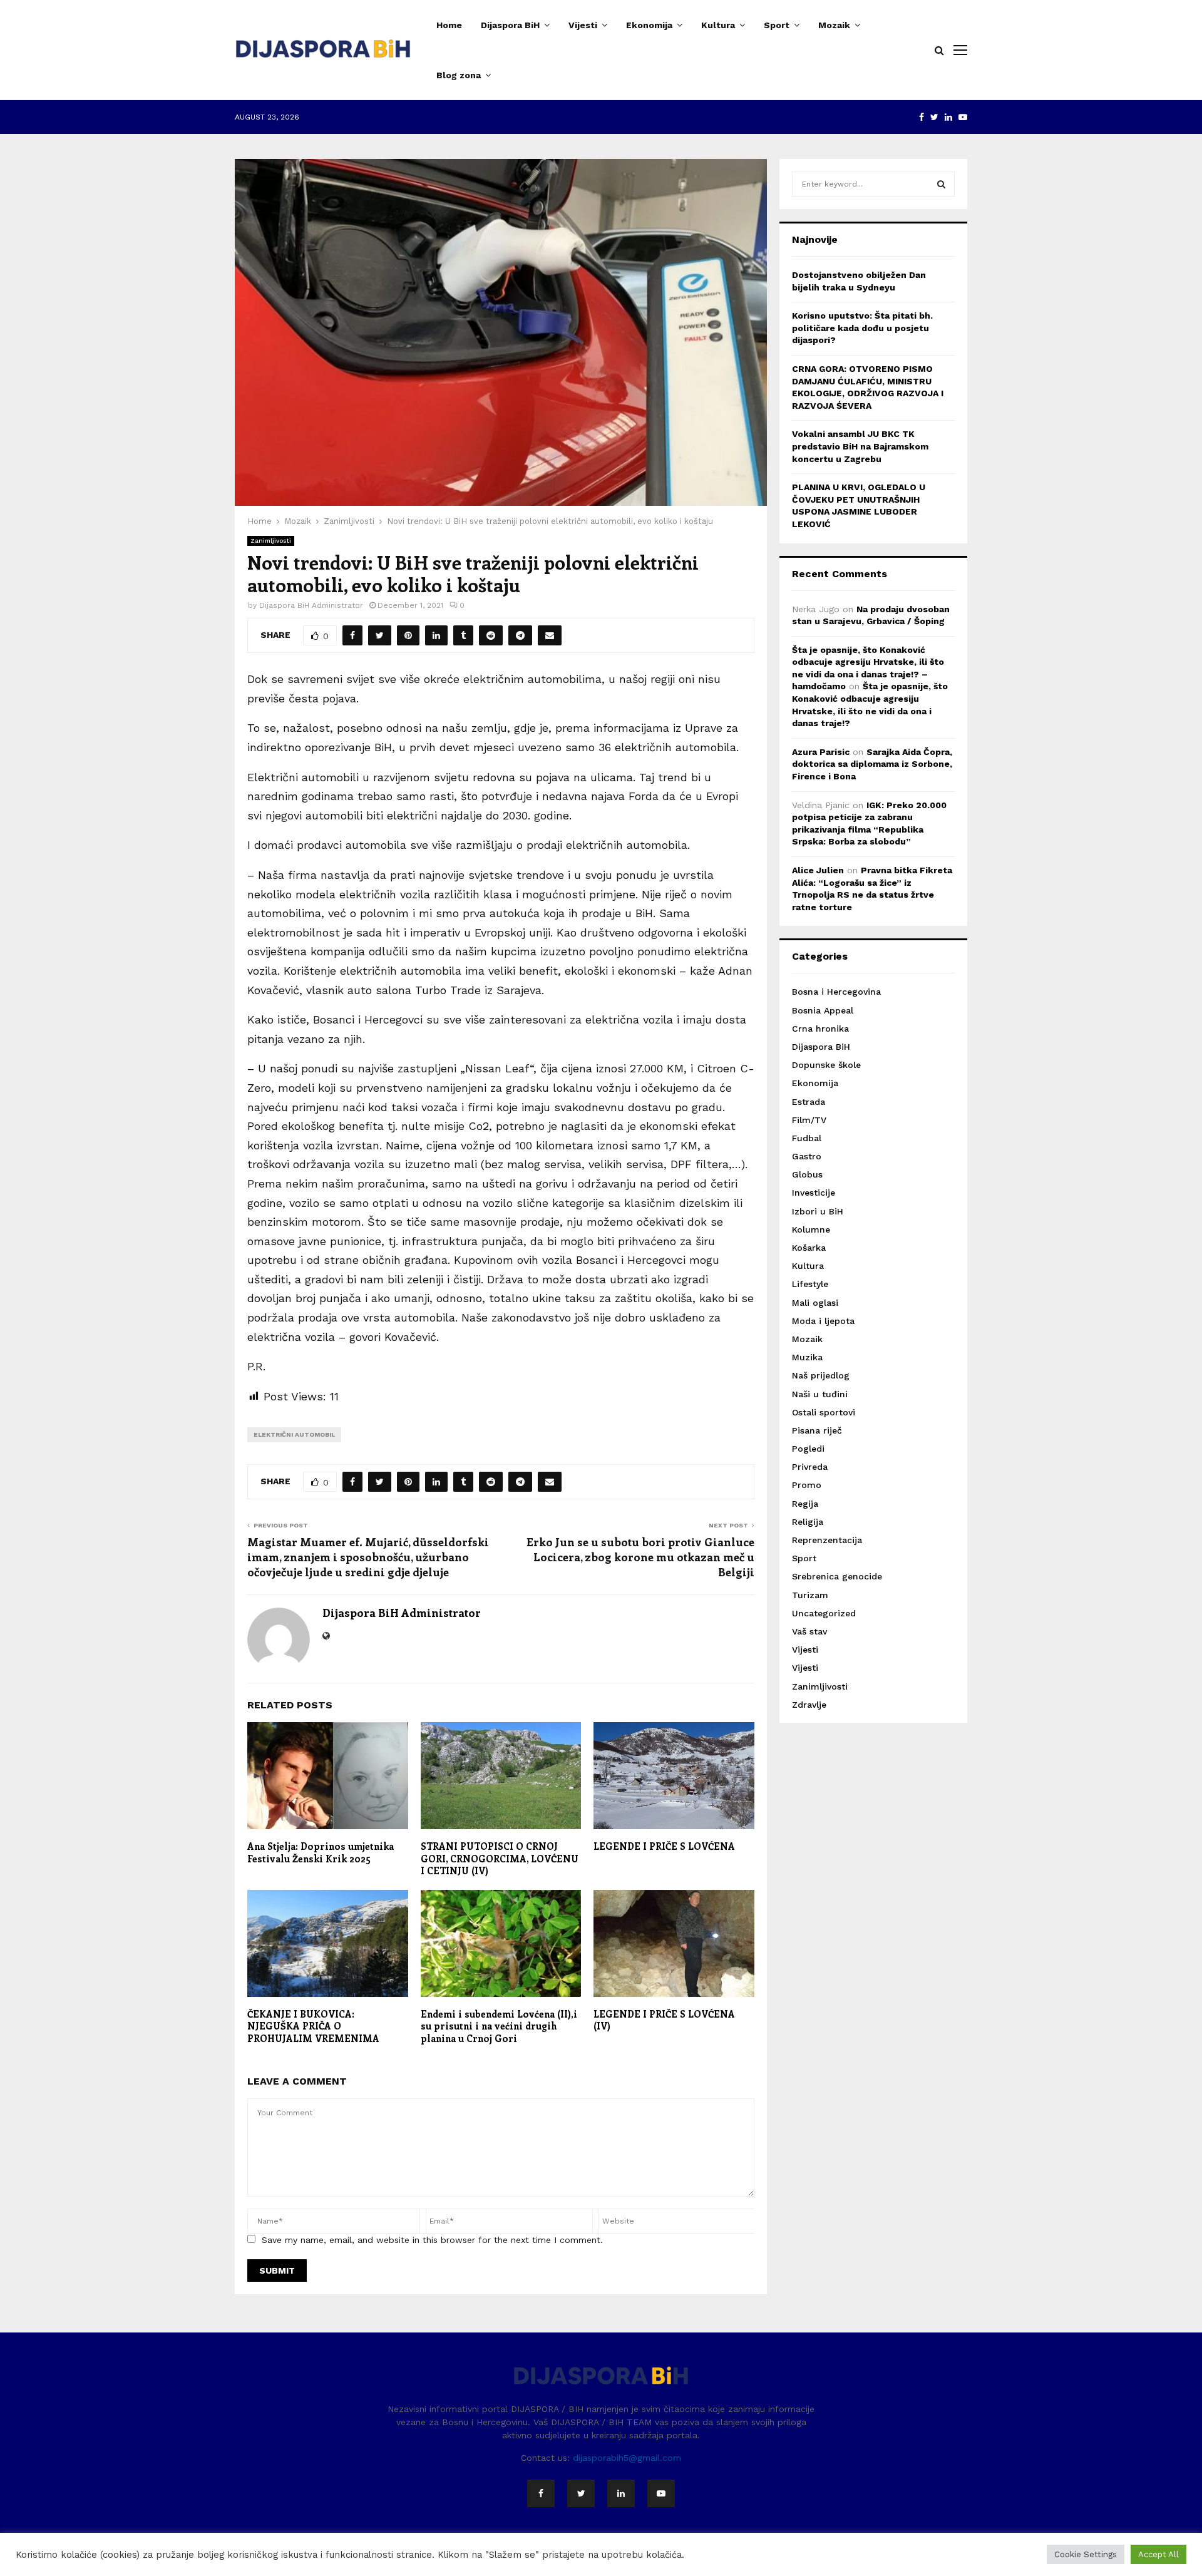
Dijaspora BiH (510, 25)
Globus (807, 1174)
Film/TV (809, 1120)
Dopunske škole (826, 1065)
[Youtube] (661, 2493)
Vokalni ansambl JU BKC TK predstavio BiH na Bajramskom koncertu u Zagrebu (860, 446)
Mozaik (834, 25)
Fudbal (807, 1138)
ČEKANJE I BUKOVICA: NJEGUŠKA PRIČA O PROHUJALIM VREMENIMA (313, 2026)
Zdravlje (809, 1705)
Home (449, 25)
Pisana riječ (817, 1430)
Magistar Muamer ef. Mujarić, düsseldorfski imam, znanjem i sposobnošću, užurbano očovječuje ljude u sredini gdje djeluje (368, 1557)
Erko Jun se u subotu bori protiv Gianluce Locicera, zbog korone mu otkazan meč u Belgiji (640, 1557)
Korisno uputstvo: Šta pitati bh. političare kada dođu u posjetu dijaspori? (862, 328)
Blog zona (459, 75)
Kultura (718, 25)
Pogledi (808, 1449)
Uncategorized (824, 1613)
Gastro (807, 1156)
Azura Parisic (821, 752)
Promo (807, 1485)
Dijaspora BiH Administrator (311, 605)
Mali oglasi (815, 1303)
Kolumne (811, 1229)
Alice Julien (818, 870)
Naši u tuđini (820, 1394)
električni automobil (294, 1434)
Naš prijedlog (821, 1375)
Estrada (809, 1102)
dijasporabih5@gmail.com (627, 2458)
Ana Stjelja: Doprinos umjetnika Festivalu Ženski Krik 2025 (321, 1852)
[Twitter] (581, 2493)
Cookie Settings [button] (1086, 2554)
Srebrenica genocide (837, 1576)
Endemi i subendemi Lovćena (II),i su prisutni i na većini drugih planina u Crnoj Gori (499, 2026)
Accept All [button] (1158, 2554)
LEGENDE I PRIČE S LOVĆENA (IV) (664, 2020)
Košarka (809, 1248)
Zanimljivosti (271, 541)
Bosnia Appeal (823, 1010)
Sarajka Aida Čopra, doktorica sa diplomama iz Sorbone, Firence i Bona (872, 764)
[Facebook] (541, 2493)
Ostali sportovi (824, 1412)
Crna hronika (820, 1029)
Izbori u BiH (818, 1211)
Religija (808, 1522)
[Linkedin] (621, 2493)
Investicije (814, 1193)
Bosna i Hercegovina (836, 992)
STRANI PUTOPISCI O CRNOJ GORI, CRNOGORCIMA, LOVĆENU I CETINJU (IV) (500, 1858)
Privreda (810, 1467)
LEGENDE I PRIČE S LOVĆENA (664, 1846)
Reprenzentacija (827, 1540)
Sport (777, 25)
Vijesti (583, 25)
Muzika (807, 1357)
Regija (805, 1504)
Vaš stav (809, 1631)
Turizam (810, 1595)
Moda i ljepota (823, 1321)
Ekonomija (649, 25)
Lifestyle (810, 1284)
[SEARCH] (941, 184)
